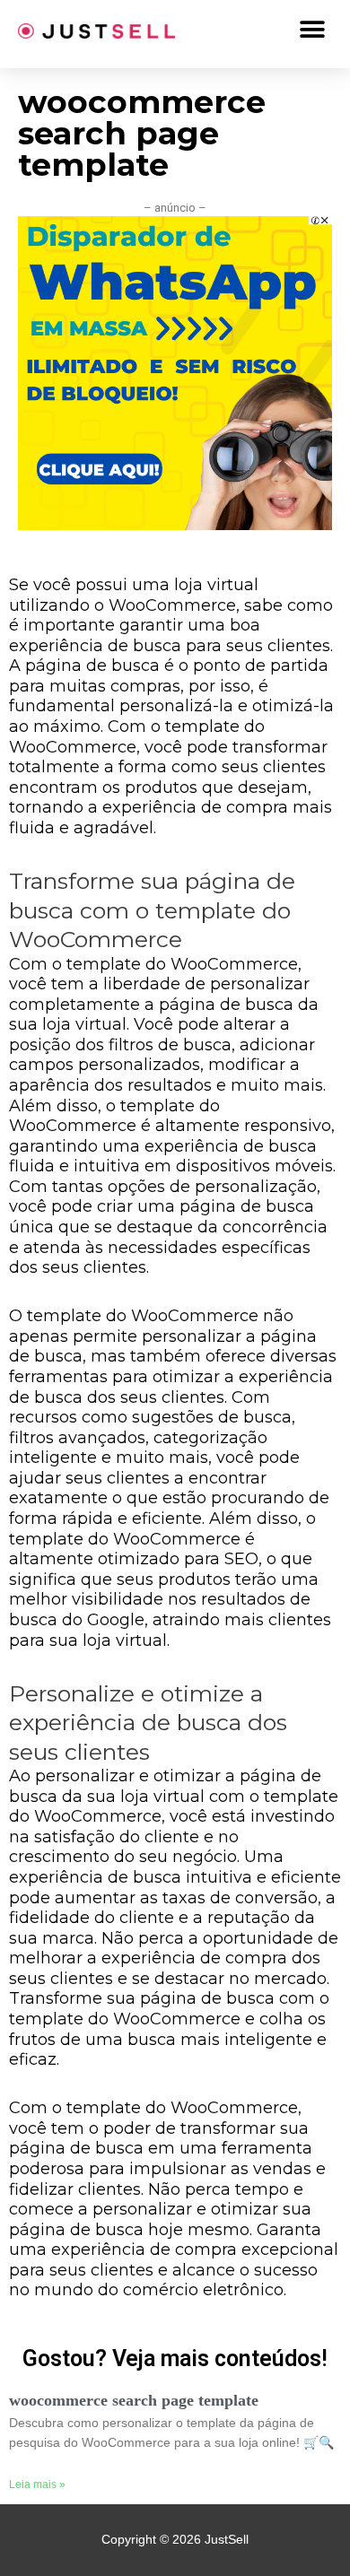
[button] (312, 29)
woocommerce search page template (134, 2400)
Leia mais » (37, 2485)
